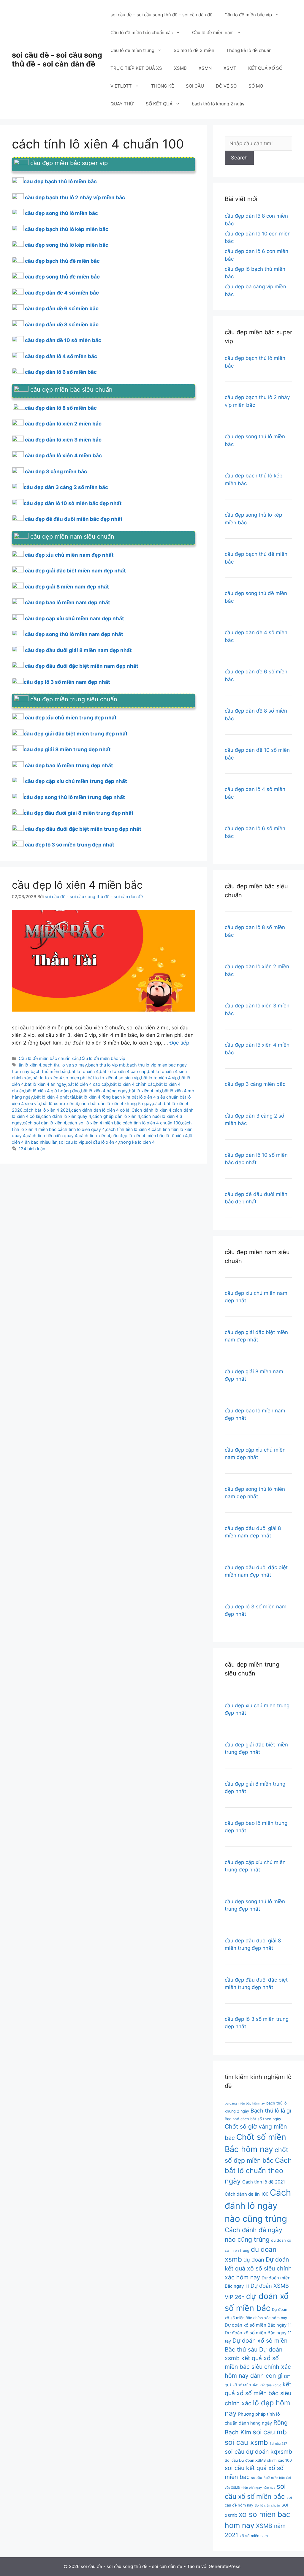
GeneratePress (225, 2566)
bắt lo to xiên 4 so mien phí (59, 1078)
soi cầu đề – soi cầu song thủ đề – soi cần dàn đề (161, 15)
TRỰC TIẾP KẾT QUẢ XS (136, 68)
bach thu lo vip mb (107, 1065)
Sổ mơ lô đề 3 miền (194, 50)
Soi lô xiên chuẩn (267, 2505)
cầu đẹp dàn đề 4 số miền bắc (62, 293)
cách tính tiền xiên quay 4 (52, 1136)
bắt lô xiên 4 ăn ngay (46, 1084)
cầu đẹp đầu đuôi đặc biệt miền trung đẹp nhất (83, 829)
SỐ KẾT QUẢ (159, 104)
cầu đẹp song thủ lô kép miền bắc (67, 245)
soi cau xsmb (246, 2442)
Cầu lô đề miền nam (213, 33)
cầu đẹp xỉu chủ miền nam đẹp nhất (69, 555)
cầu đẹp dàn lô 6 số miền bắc (61, 372)
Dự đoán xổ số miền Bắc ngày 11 (258, 2325)
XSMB (180, 68)
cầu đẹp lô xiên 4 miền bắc (77, 885)
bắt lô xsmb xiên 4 (60, 1103)
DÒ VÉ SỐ (226, 86)
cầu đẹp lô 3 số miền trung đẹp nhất (70, 845)
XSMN (205, 68)
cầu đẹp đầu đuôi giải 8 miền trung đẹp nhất (79, 813)
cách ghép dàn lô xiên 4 (116, 1116)
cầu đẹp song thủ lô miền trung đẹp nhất (74, 797)
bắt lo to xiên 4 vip (159, 1078)
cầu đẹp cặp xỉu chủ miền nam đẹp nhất (75, 618)
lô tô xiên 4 (177, 1136)
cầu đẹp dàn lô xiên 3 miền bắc (63, 440)
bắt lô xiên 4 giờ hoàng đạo (53, 1091)
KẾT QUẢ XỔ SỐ (265, 68)
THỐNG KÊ (163, 86)
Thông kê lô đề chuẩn (249, 50)
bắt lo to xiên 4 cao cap (123, 1071)
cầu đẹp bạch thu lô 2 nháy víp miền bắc (75, 197)
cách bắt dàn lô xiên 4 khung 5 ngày (115, 1103)
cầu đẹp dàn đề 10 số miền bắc (63, 340)
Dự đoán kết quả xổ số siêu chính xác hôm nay (258, 2268)
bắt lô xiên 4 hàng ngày (104, 1091)
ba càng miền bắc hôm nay (245, 2103)
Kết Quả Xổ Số (270, 2385)
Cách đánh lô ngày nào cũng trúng (258, 2206)
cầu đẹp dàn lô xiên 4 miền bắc (63, 455)
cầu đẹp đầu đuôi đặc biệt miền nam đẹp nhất (82, 666)
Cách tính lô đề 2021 (264, 2182)
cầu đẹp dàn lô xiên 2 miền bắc (63, 424)
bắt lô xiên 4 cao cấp (88, 1084)
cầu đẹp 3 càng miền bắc (56, 471)
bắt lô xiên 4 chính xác (133, 1084)
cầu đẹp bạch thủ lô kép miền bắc (67, 229)
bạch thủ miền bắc (49, 1071)
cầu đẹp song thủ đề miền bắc (62, 277)
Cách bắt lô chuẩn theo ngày (258, 2171)
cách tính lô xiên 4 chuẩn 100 (152, 1123)
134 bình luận (32, 1149)
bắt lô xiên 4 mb (145, 1091)
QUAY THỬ (122, 104)
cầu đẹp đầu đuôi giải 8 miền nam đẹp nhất (78, 650)
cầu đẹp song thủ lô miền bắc (61, 213)
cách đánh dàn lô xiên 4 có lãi (101, 1110)
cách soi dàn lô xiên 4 (45, 1123)
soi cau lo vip (72, 1142)
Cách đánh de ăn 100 (247, 2194)
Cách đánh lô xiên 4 (151, 1110)
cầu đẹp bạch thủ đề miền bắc (62, 261)
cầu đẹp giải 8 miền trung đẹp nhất (67, 749)
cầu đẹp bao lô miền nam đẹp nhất (68, 602)
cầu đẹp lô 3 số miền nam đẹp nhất (67, 682)
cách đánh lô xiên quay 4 (66, 1116)
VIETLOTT (121, 86)
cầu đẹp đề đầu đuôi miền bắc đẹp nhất (74, 519)
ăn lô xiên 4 (30, 1065)
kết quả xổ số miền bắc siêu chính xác (258, 2394)
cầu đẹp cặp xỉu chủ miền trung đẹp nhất (76, 781)
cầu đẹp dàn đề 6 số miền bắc (62, 308)
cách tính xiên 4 (94, 1136)
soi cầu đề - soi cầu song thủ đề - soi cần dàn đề (57, 59)
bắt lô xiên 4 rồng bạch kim (103, 1097)
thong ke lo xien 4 (137, 1142)
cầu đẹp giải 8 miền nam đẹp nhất (67, 587)
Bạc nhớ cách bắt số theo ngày (253, 2119)
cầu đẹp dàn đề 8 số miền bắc (62, 325)
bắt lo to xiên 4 (84, 1071)
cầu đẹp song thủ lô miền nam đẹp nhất (74, 634)
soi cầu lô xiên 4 (102, 1142)
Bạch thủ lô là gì (271, 2110)
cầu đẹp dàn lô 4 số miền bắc (61, 356)
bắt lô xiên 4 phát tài (54, 1097)
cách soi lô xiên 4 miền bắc (94, 1123)
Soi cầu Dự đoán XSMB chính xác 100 (258, 2460)
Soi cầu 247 (278, 2444)
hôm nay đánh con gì (254, 2376)
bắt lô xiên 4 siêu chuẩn (155, 1097)
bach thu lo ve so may (65, 1065)
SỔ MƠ (256, 86)
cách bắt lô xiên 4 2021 (47, 1110)
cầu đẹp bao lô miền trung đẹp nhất (69, 765)
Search (239, 158)
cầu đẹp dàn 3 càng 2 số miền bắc (66, 487)
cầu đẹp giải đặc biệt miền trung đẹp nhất (76, 734)
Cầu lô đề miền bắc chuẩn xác (142, 33)
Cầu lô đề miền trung (132, 50)
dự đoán (254, 2259)
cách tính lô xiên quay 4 (81, 1129)
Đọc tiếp (179, 1043)
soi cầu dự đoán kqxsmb (258, 2452)
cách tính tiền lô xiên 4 (128, 1129)
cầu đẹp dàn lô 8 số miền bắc (61, 408)
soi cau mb (270, 2432)
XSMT (230, 68)
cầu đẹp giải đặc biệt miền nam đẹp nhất (75, 571)
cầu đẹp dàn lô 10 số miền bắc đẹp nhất (73, 503)
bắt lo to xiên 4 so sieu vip (114, 1078)
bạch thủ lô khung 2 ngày (218, 104)
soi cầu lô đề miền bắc (268, 2478)
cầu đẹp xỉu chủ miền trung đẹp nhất (71, 718)
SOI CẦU (195, 86)
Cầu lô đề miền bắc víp (248, 15)
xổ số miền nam (254, 2536)
